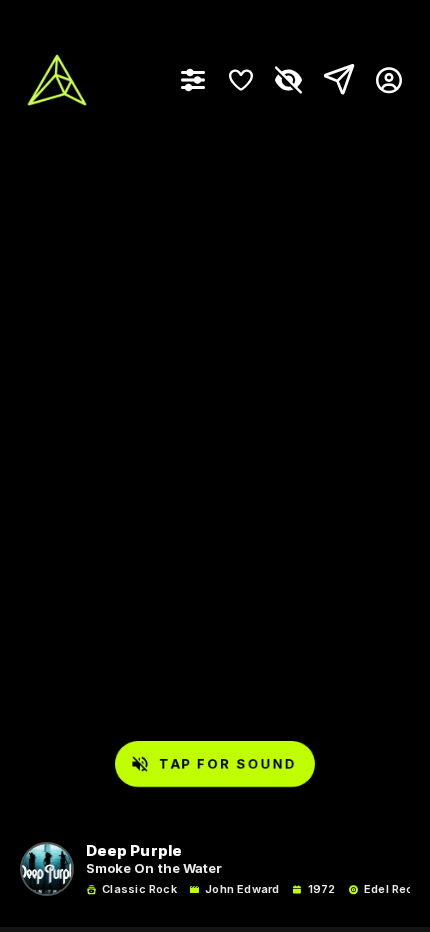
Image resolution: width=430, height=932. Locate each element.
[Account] (381, 80)
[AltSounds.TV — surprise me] (57, 80)
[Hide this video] (289, 80)
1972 (322, 889)
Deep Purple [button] (134, 851)
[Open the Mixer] (193, 80)
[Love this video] (241, 80)
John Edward (242, 889)
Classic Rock (139, 889)
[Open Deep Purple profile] (47, 869)
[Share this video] (335, 80)
